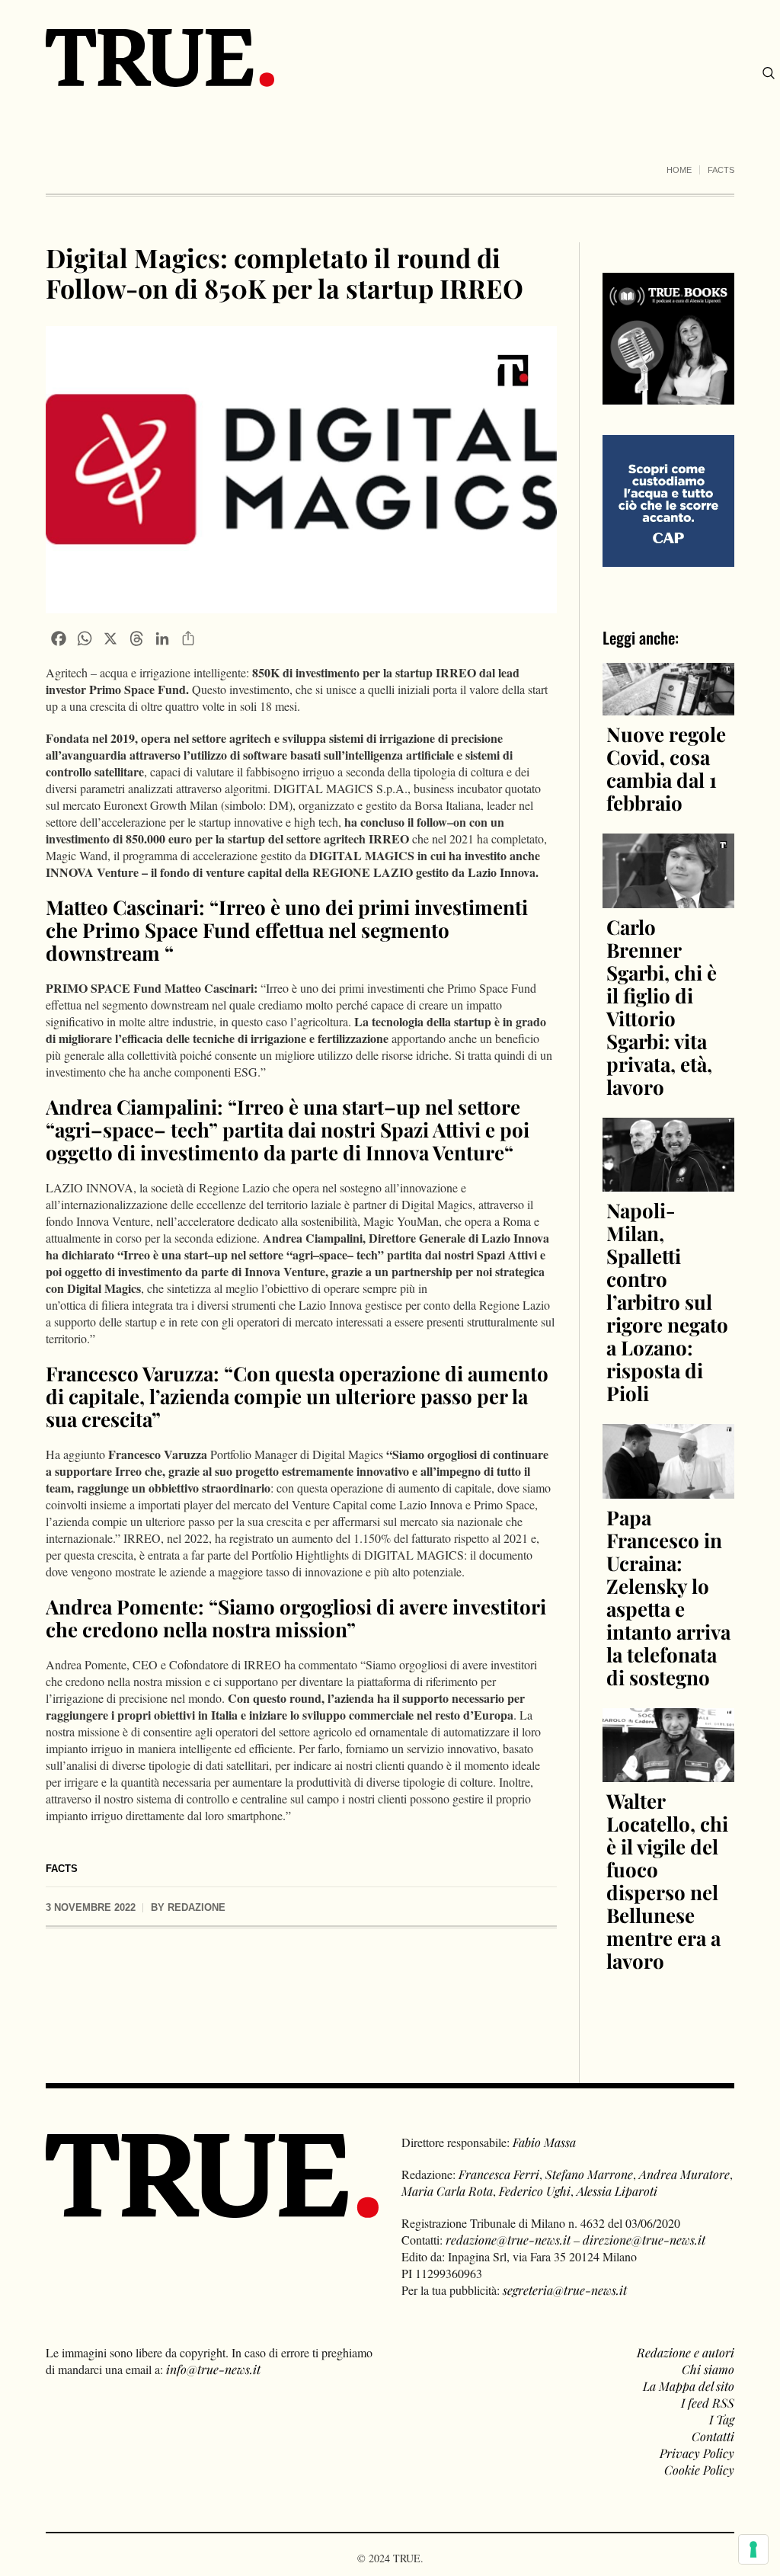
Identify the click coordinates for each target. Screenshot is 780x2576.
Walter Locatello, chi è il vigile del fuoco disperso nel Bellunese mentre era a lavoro (667, 1881)
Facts (721, 170)
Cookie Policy (699, 2470)
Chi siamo (708, 2369)
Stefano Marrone (589, 2174)
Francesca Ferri (499, 2174)
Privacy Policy (697, 2453)
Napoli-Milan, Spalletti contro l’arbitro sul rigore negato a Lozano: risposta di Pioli (667, 1302)
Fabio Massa (544, 2142)
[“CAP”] (668, 499)
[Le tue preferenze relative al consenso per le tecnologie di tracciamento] (753, 2549)
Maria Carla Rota (447, 2191)
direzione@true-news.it (644, 2240)
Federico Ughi (535, 2191)
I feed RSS (708, 2403)
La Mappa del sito (689, 2386)
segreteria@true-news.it (565, 2290)
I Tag (722, 2419)
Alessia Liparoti (617, 2191)
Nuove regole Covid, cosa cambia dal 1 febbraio (666, 768)
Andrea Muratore (684, 2174)
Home (679, 170)
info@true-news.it (213, 2369)
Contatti (713, 2436)
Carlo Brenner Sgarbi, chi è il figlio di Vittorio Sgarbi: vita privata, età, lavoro (662, 1007)
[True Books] (668, 396)
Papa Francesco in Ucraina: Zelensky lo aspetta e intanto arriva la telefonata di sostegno (668, 1597)
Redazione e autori (686, 2352)
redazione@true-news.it (508, 2240)
